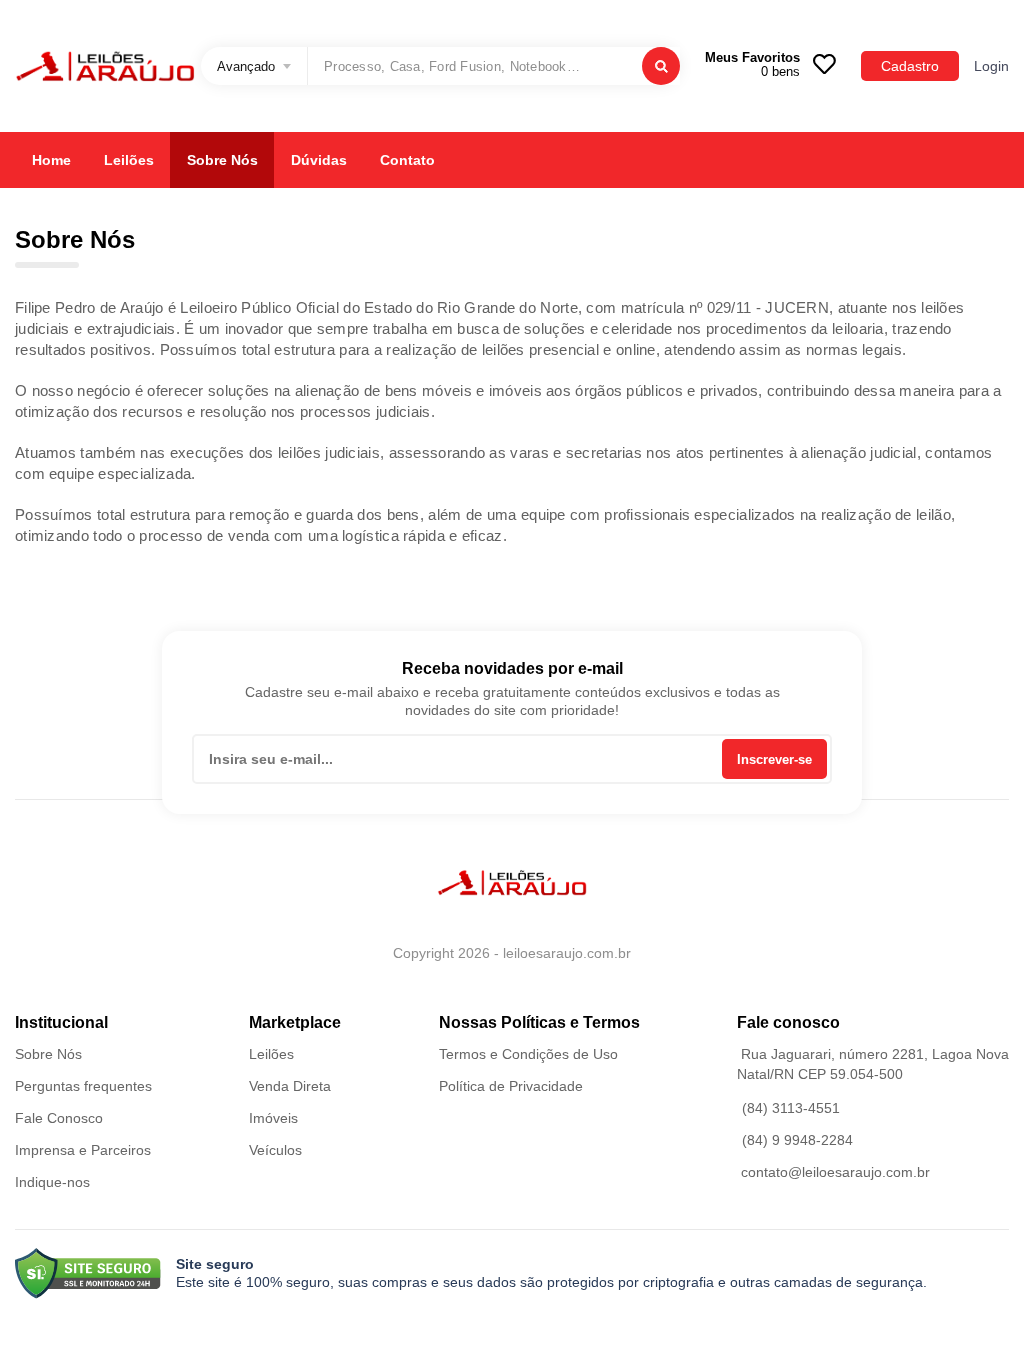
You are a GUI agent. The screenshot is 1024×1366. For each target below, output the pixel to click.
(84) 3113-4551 (791, 1108)
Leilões (129, 160)
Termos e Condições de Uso (528, 1054)
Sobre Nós (222, 160)
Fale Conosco (59, 1118)
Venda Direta (290, 1086)
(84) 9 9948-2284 (797, 1140)
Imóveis (273, 1118)
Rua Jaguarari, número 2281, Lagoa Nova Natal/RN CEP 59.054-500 (873, 1064)
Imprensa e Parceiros (83, 1150)
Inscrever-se (774, 759)
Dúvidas (319, 160)
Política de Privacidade (511, 1086)
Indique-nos (52, 1182)
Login (991, 66)
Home (51, 160)
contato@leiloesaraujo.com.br (835, 1172)
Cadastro (910, 66)
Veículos (275, 1150)
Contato (407, 160)
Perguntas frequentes (83, 1086)
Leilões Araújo (105, 66)
